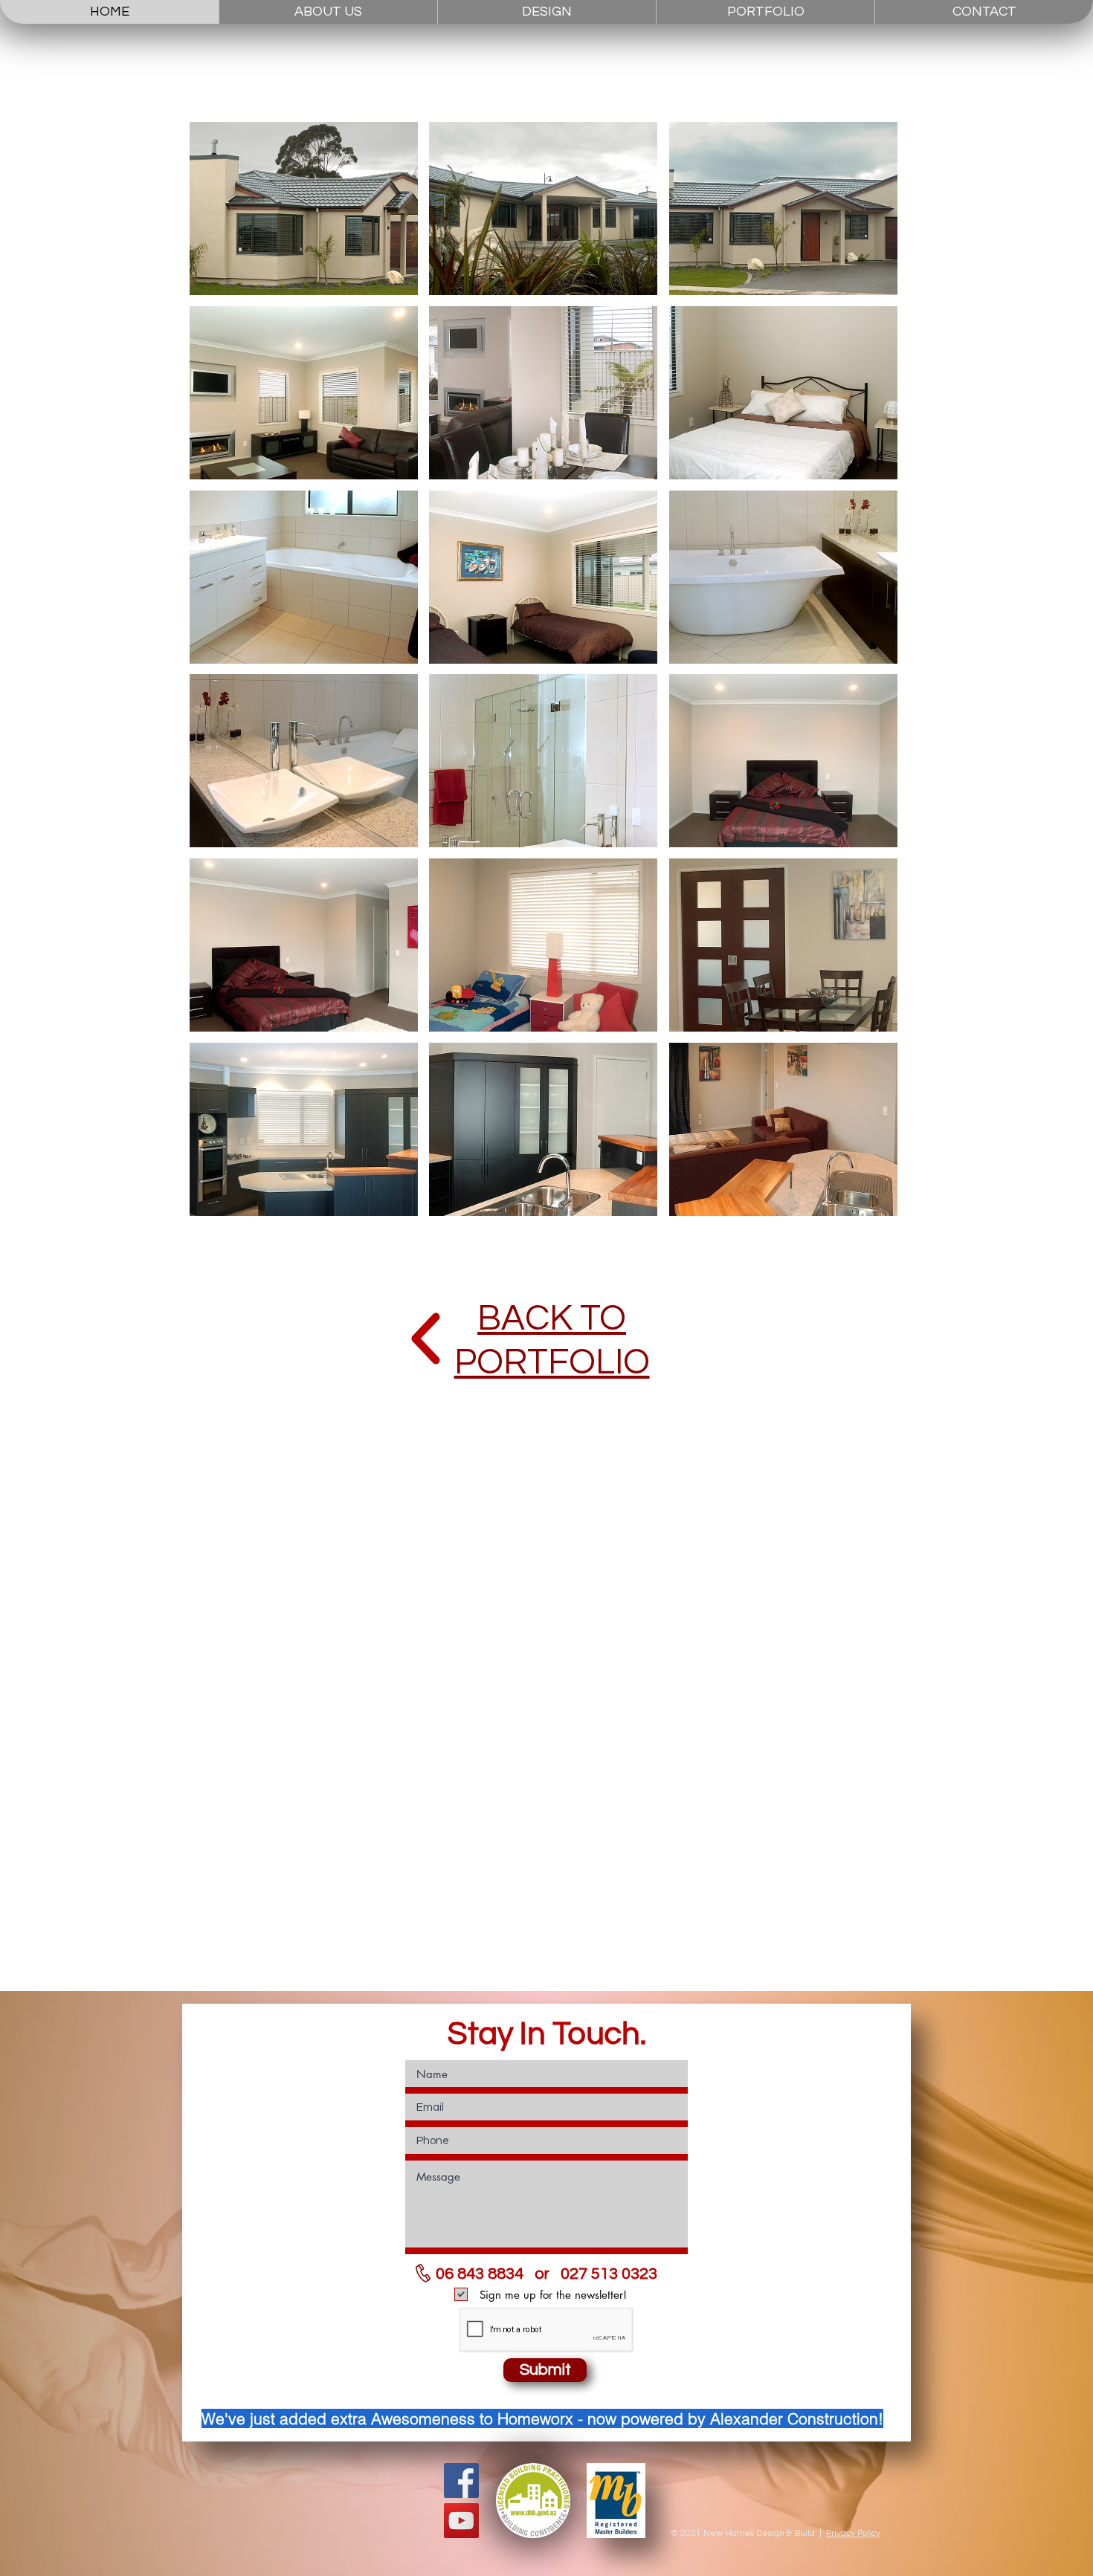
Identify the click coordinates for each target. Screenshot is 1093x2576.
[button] (304, 208)
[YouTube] (461, 2521)
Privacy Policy (853, 2533)
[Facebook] (461, 2480)
